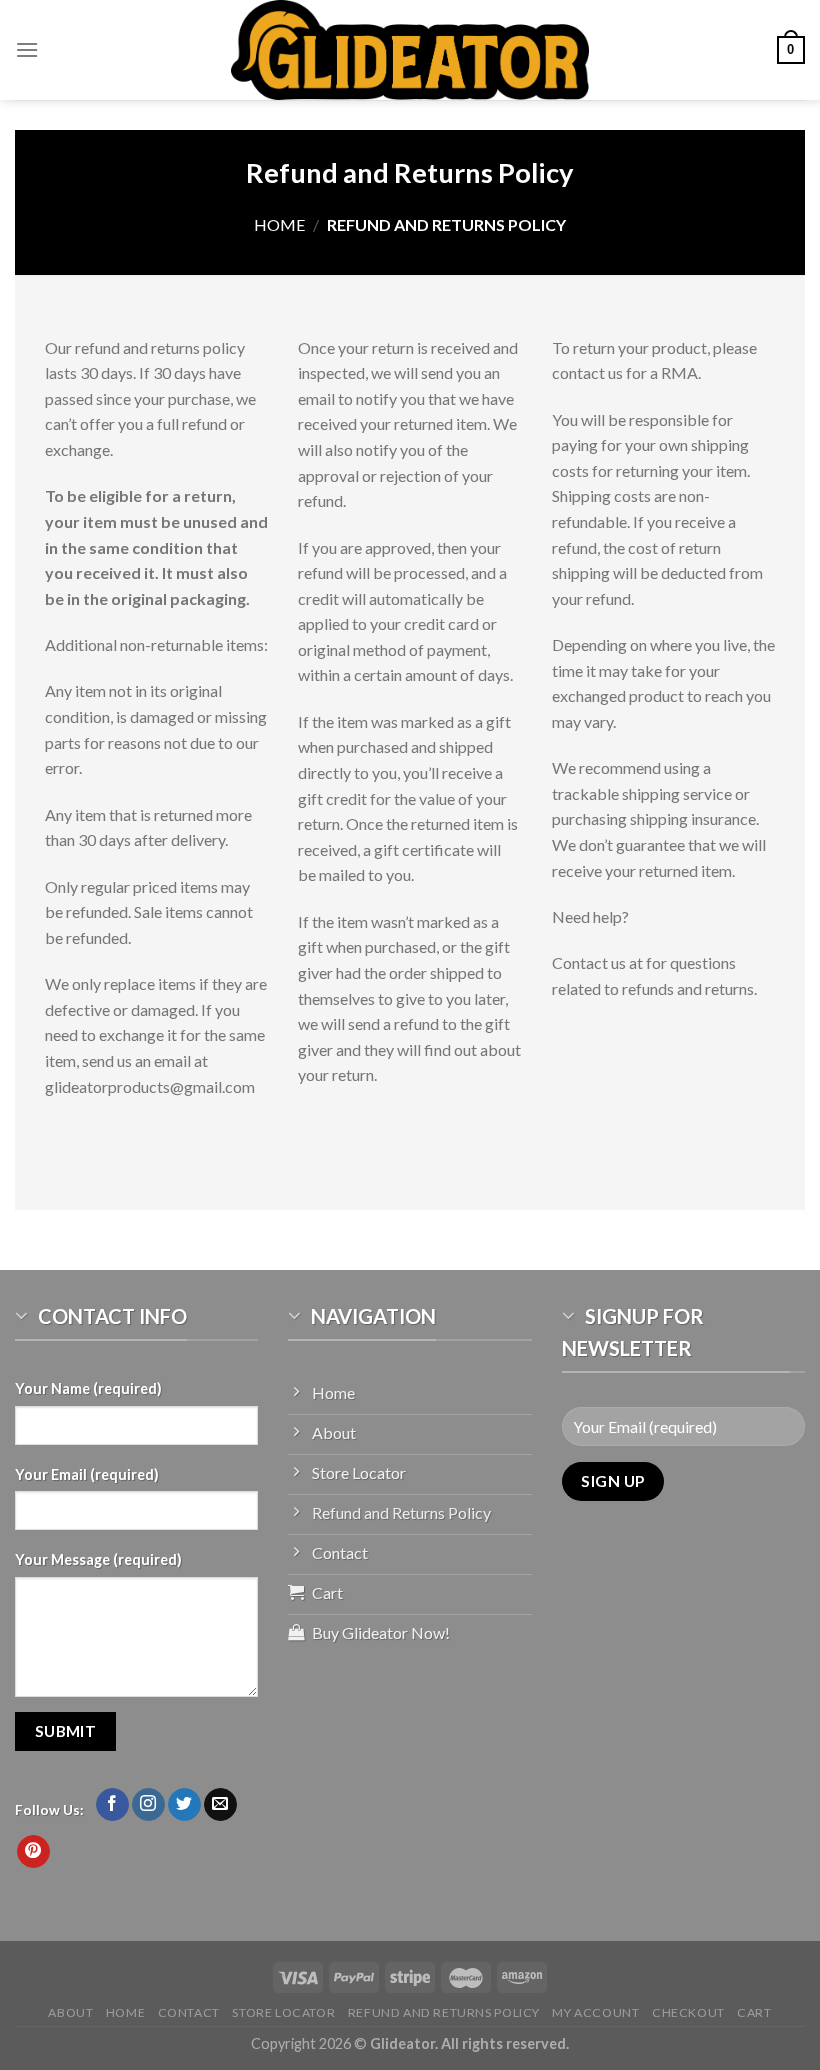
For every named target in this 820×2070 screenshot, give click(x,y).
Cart (754, 2012)
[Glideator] (410, 50)
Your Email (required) (87, 1474)
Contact (189, 2012)
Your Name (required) (88, 1388)
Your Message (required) (98, 1559)
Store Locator (283, 2012)
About (70, 2012)
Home (279, 224)
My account (595, 2012)
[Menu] (27, 49)
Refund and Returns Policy (444, 2012)
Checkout (688, 2012)
